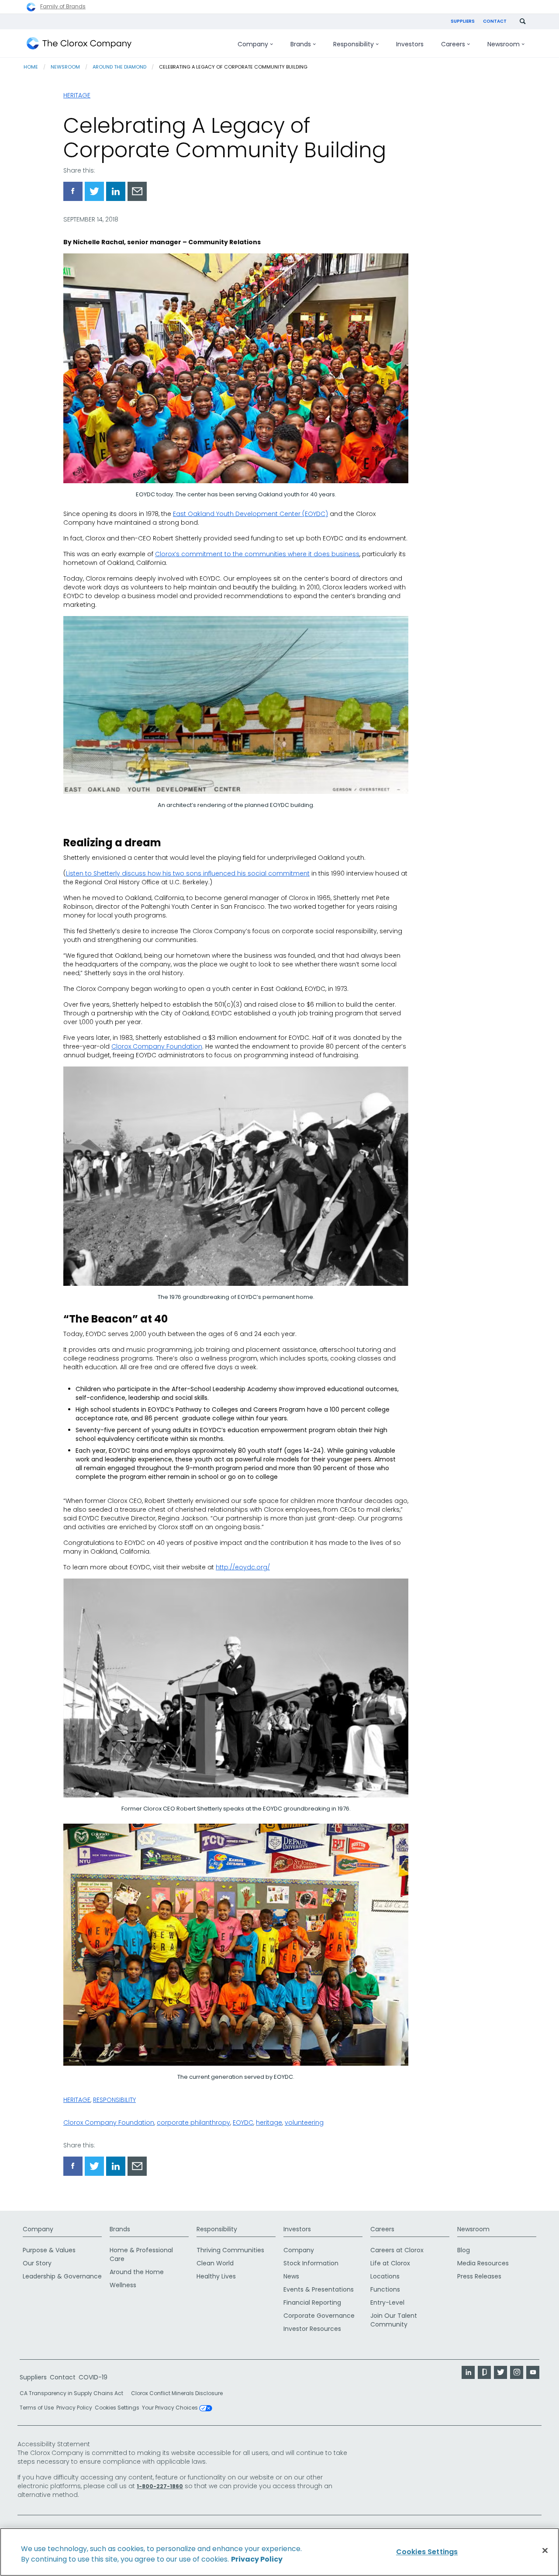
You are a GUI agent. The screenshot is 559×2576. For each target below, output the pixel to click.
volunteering (304, 2122)
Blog (464, 2250)
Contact (495, 21)
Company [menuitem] (253, 44)
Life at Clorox (390, 2263)
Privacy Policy (74, 2408)
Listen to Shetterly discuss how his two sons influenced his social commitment (188, 873)
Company (38, 2229)
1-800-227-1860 (160, 2486)
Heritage (77, 95)
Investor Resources (312, 2329)
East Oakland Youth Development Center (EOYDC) (250, 514)
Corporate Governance (319, 2316)
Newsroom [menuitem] (504, 44)
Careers (382, 2229)
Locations (385, 2276)
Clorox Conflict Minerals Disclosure (177, 2393)
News (291, 2276)
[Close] (545, 2551)
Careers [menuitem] (453, 44)
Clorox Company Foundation (157, 1046)
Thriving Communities (230, 2250)
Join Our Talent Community (394, 2320)
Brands (120, 2229)
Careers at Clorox (397, 2250)
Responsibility (114, 2100)
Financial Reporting (312, 2302)
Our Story (37, 2263)
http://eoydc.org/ (243, 1567)
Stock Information (311, 2263)
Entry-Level (387, 2302)
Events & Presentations (319, 2289)
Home (31, 67)
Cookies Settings (117, 2408)
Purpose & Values (49, 2250)
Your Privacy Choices (171, 2408)
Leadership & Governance (62, 2276)
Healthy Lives (216, 2276)
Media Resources (483, 2263)
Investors (297, 2229)
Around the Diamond (119, 67)
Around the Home (137, 2272)
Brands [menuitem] (301, 44)
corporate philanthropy (193, 2122)
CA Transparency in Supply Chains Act (74, 2393)
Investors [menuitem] (410, 44)
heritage (269, 2122)
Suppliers (463, 21)
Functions (385, 2289)
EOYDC (243, 2122)
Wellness (123, 2285)
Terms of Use (37, 2408)
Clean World (215, 2263)
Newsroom (65, 67)
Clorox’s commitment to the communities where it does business (257, 554)
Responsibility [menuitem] (354, 44)
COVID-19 (93, 2377)
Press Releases (479, 2276)
